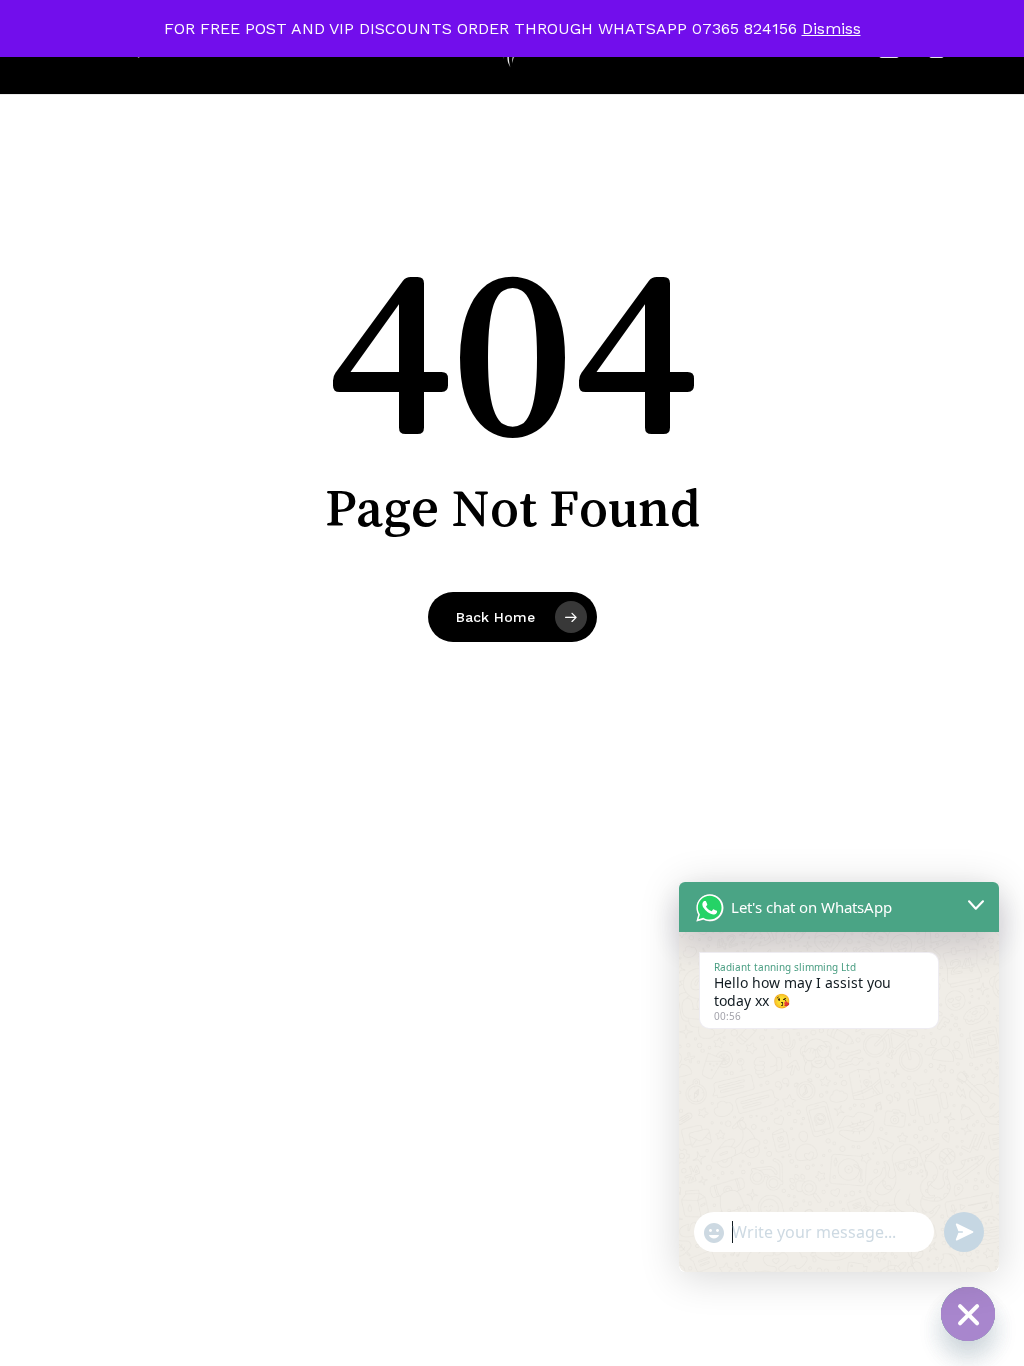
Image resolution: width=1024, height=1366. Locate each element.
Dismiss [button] (831, 28)
